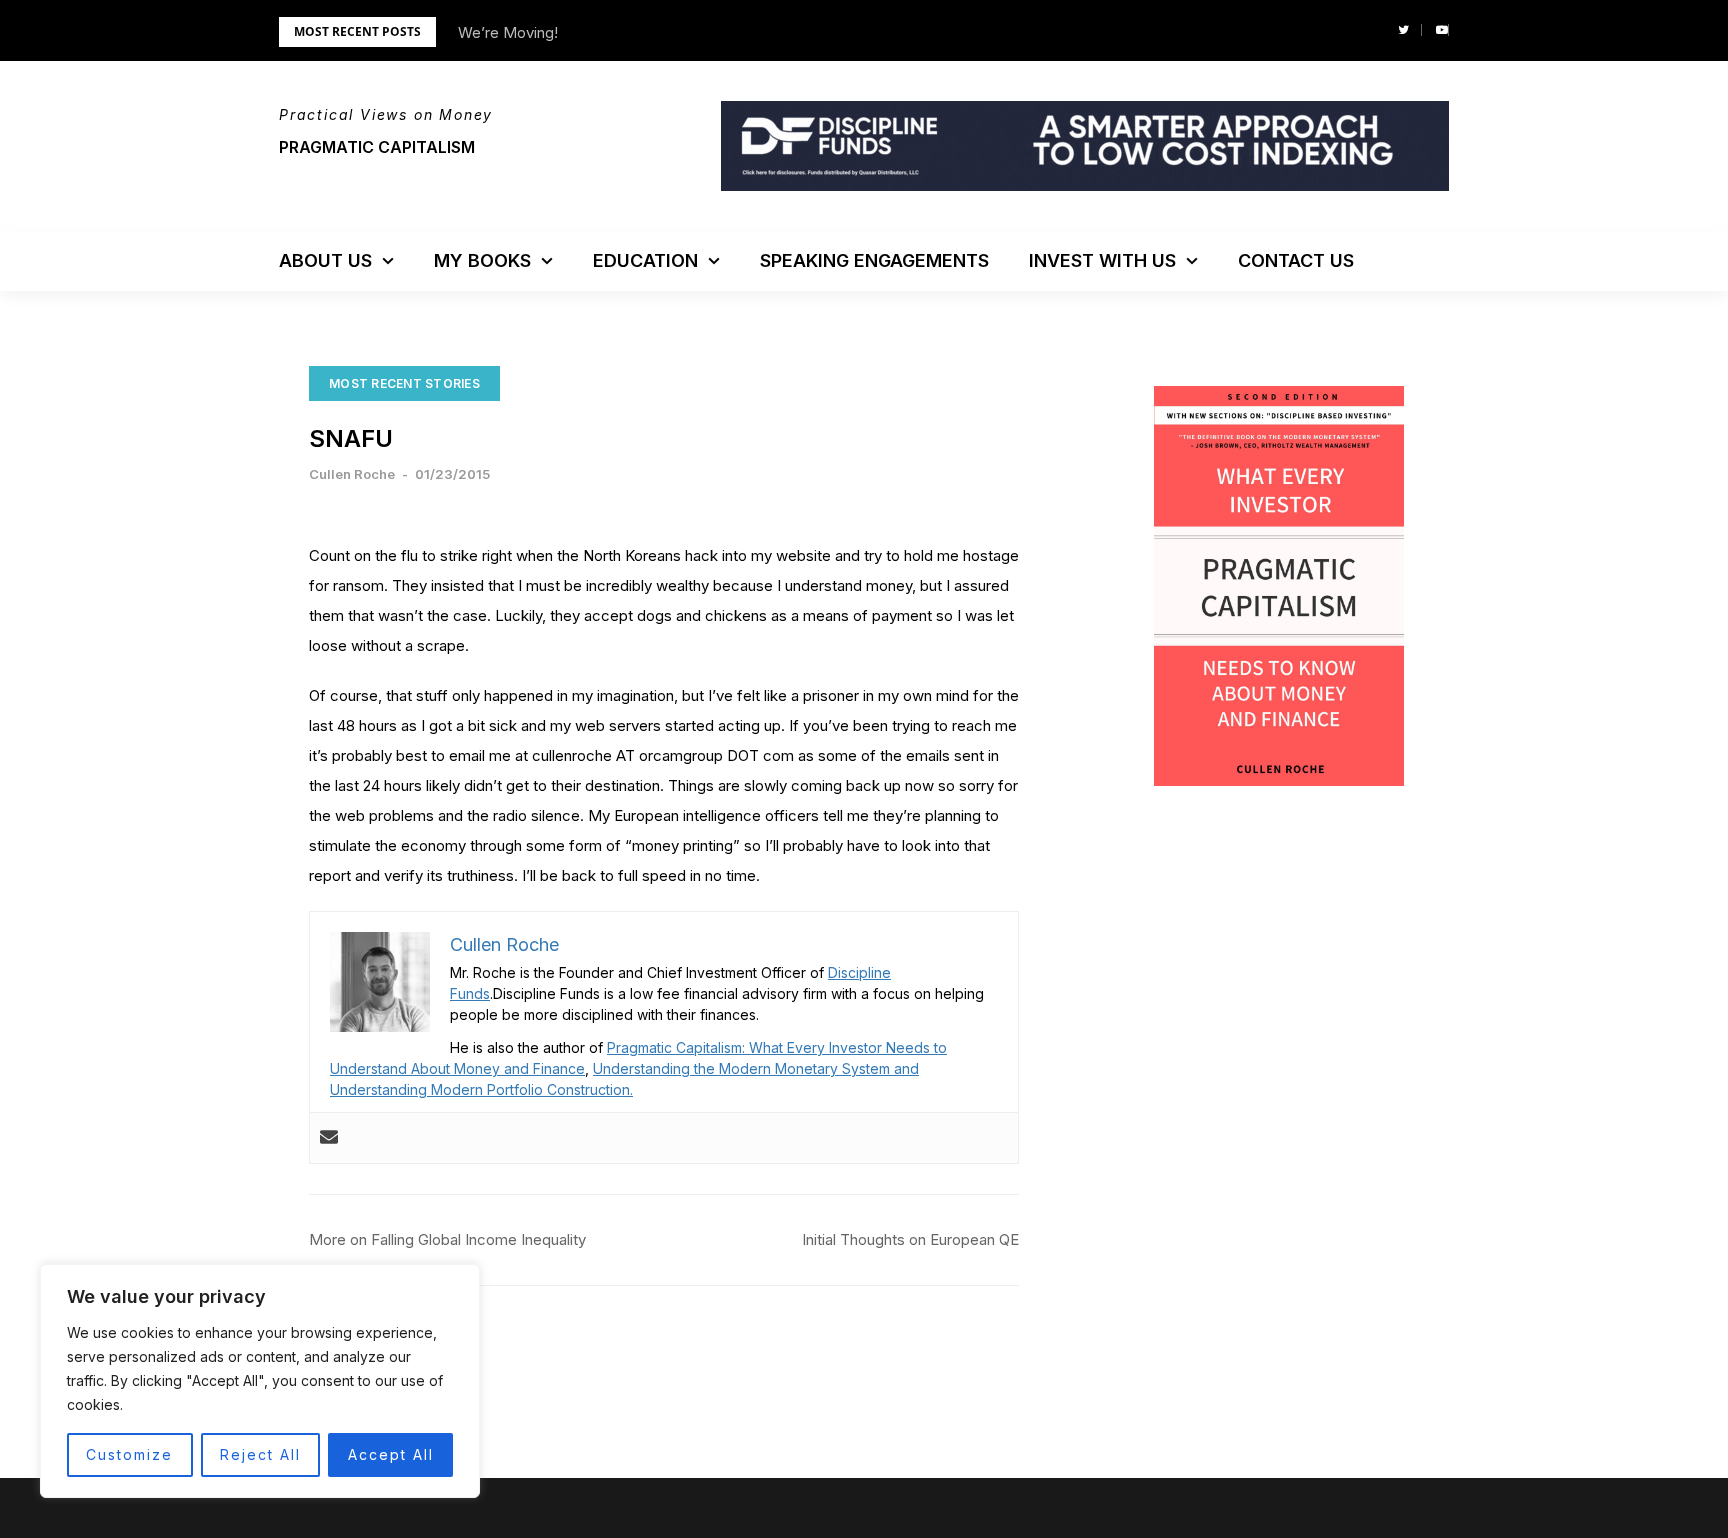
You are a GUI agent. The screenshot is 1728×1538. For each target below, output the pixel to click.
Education (645, 260)
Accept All (391, 1454)
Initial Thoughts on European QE (910, 1239)
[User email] (329, 1138)
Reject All (260, 1454)
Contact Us (1296, 260)
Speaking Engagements (874, 260)
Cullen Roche (352, 474)
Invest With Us (1102, 260)
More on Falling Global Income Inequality (447, 1239)
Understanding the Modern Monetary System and (756, 1068)
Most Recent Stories (404, 383)
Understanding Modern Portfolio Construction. (481, 1089)
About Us (325, 260)
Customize (129, 1454)
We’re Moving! (508, 32)
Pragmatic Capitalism (377, 147)
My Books (482, 260)
